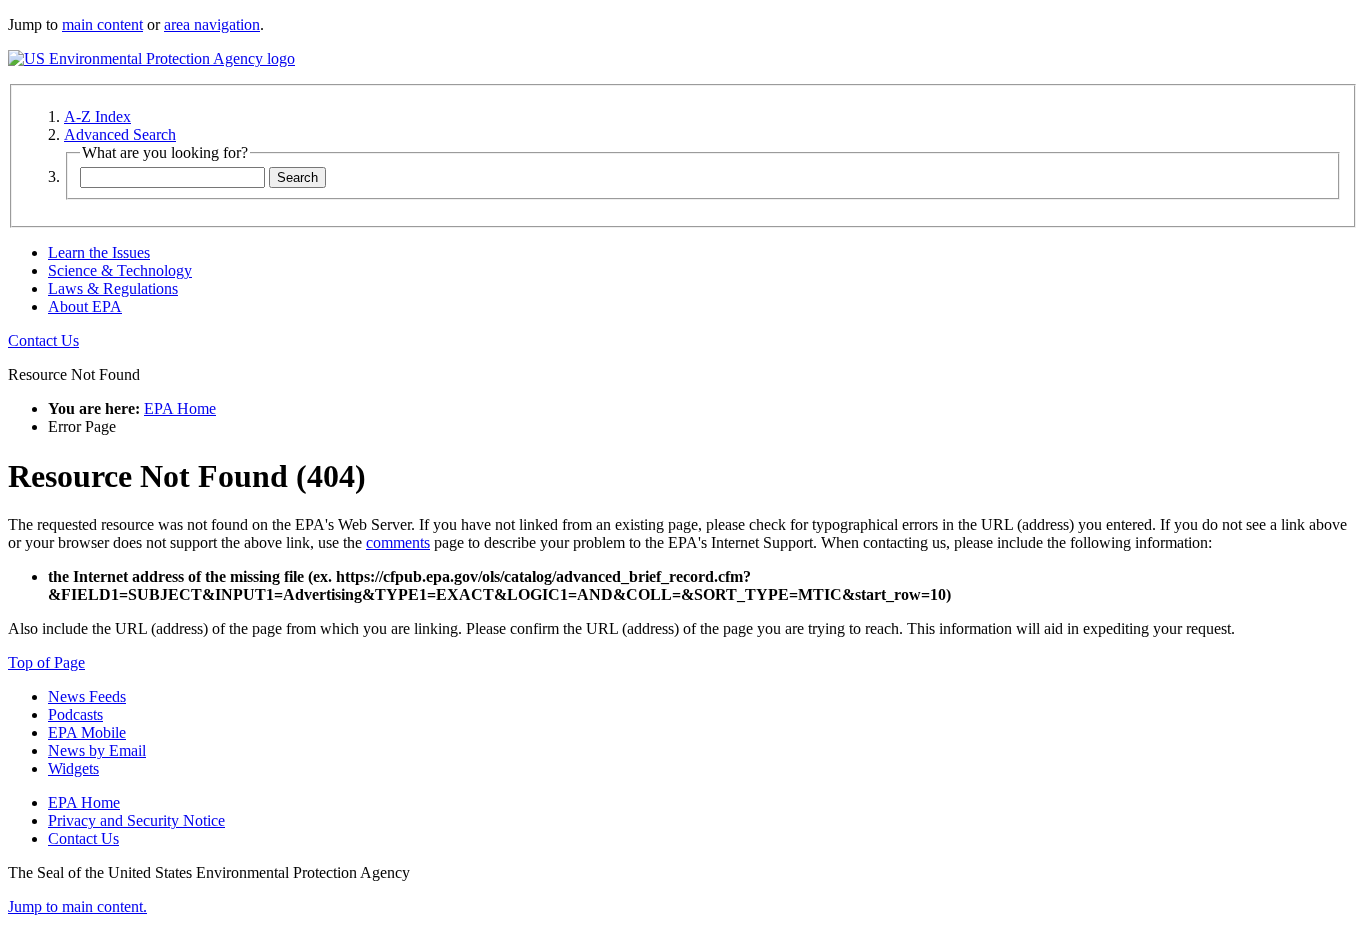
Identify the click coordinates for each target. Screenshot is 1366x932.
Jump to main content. (77, 906)
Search (297, 177)
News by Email (97, 750)
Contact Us (43, 340)
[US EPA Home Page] (151, 58)
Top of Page (46, 662)
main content (102, 24)
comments (398, 542)
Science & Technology (120, 270)
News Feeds (87, 696)
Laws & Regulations (113, 288)
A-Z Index (97, 116)
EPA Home (180, 408)
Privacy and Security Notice (136, 820)
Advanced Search (120, 134)
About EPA (85, 306)
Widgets (73, 768)
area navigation (212, 24)
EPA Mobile (87, 732)
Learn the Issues (99, 252)
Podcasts (75, 714)
